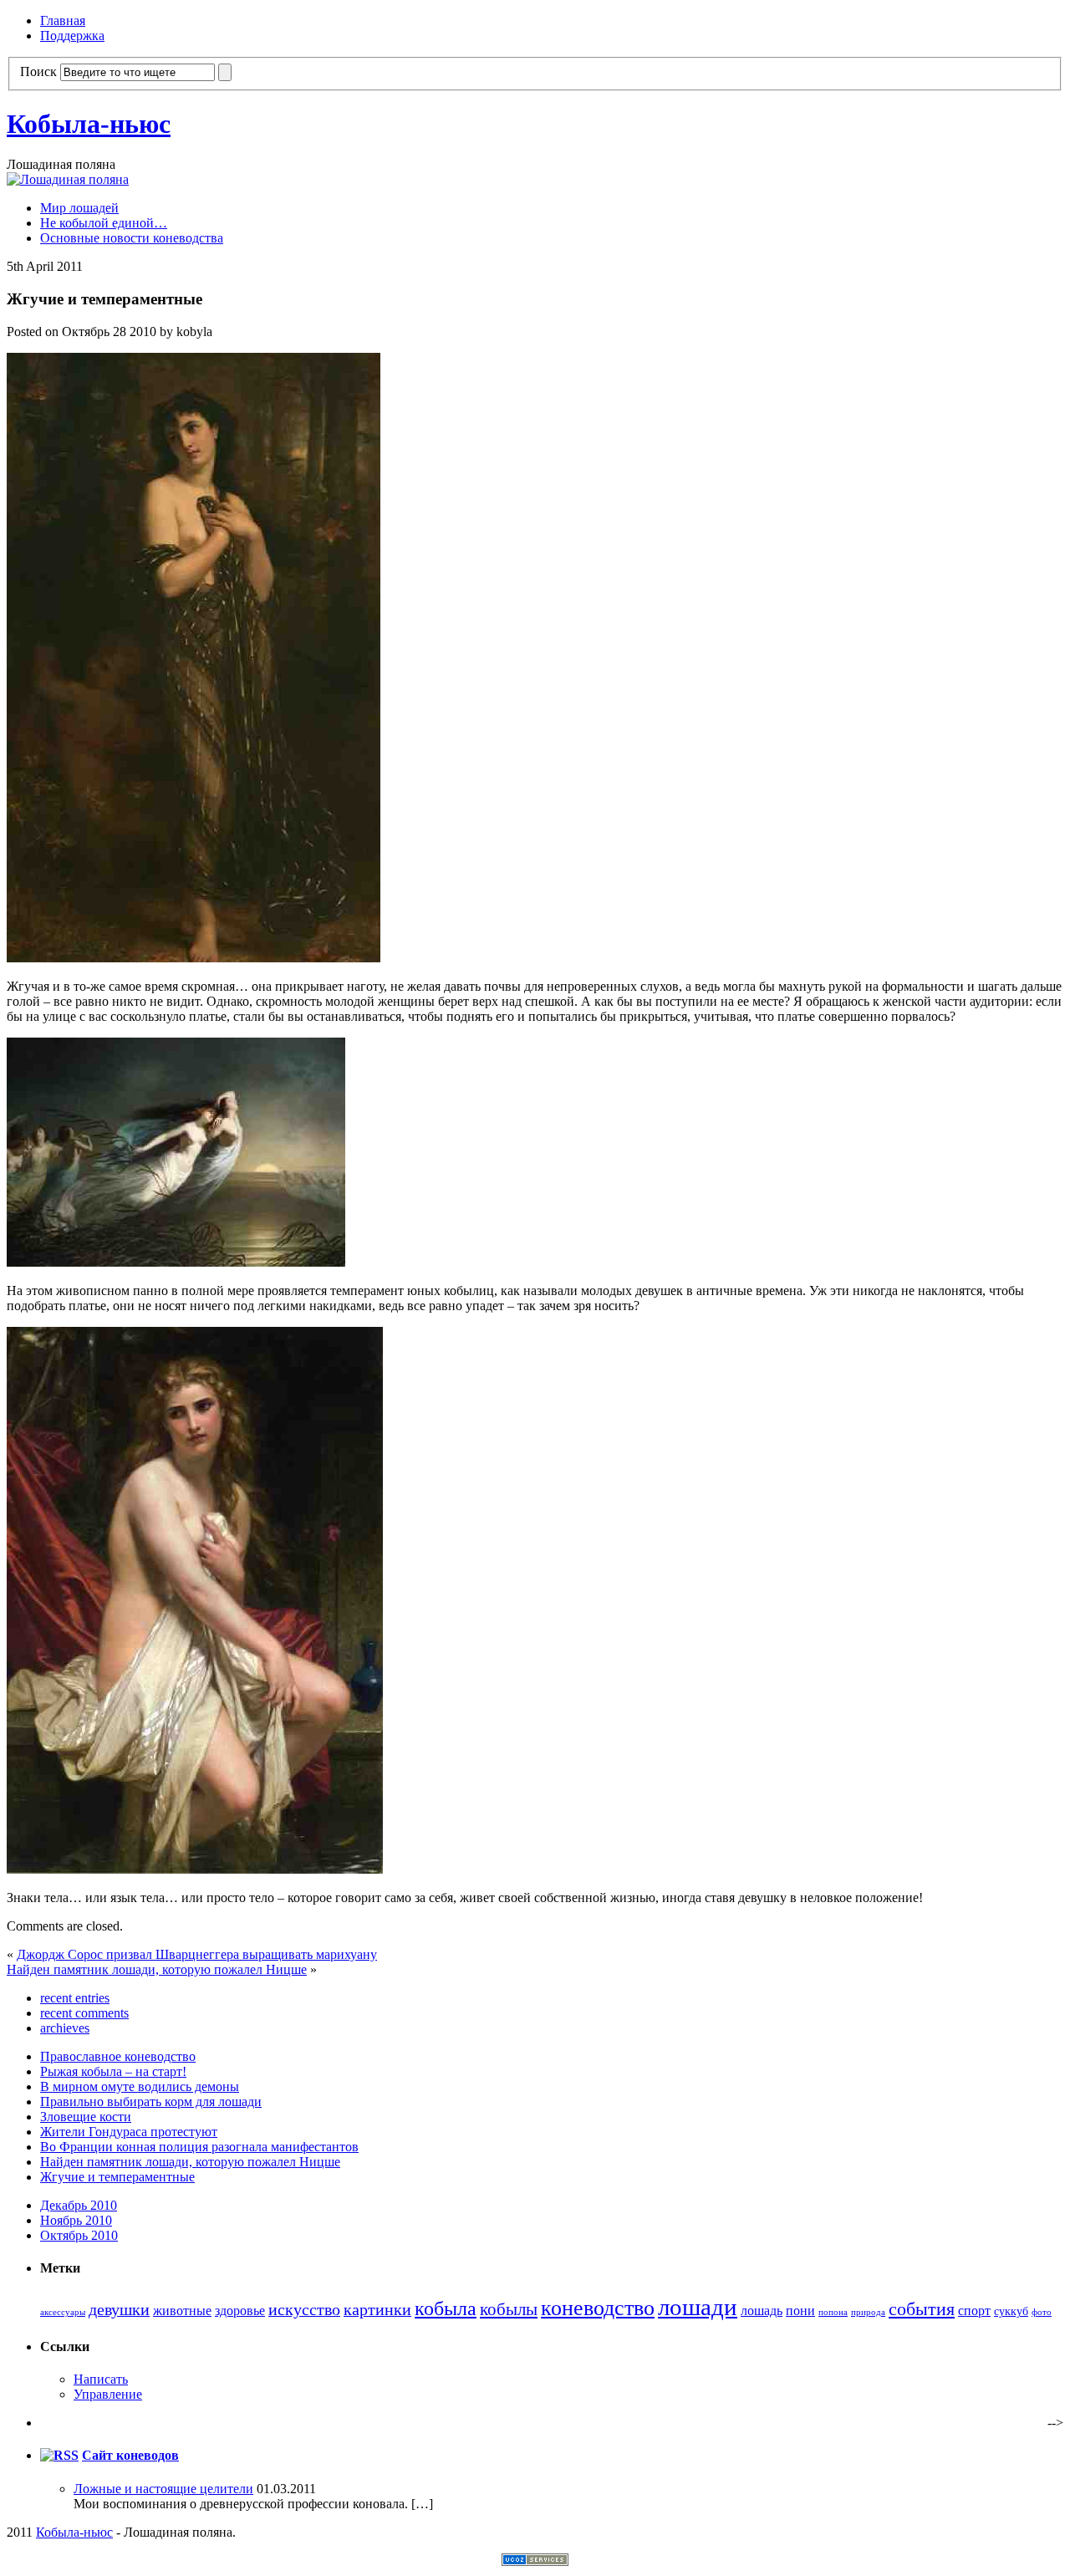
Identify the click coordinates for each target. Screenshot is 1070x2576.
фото (1042, 2312)
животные (182, 2311)
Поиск (38, 71)
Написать (101, 2379)
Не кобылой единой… (104, 223)
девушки (119, 2310)
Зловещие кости (86, 2117)
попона (833, 2312)
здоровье (240, 2311)
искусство (304, 2310)
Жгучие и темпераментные (117, 2177)
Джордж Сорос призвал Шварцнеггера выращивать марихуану (197, 1954)
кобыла (446, 2308)
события (922, 2309)
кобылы (509, 2309)
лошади (698, 2307)
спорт (974, 2311)
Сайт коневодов (130, 2455)
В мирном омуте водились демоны (140, 2086)
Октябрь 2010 (79, 2235)
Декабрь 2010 (79, 2205)
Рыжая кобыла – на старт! (113, 2071)
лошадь (762, 2311)
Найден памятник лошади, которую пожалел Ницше (157, 1969)
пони (800, 2311)
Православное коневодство (118, 2056)
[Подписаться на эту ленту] (59, 2455)
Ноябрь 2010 (76, 2220)
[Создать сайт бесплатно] (535, 2561)
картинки (377, 2310)
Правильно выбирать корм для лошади (151, 2102)
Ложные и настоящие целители (163, 2489)
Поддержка (72, 36)
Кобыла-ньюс (89, 124)
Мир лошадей (79, 208)
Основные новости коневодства (132, 238)
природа (868, 2312)
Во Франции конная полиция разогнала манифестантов (199, 2147)
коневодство (598, 2308)
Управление (108, 2394)
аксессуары (63, 2312)
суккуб (1011, 2311)
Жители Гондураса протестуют (129, 2132)
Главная (63, 20)
